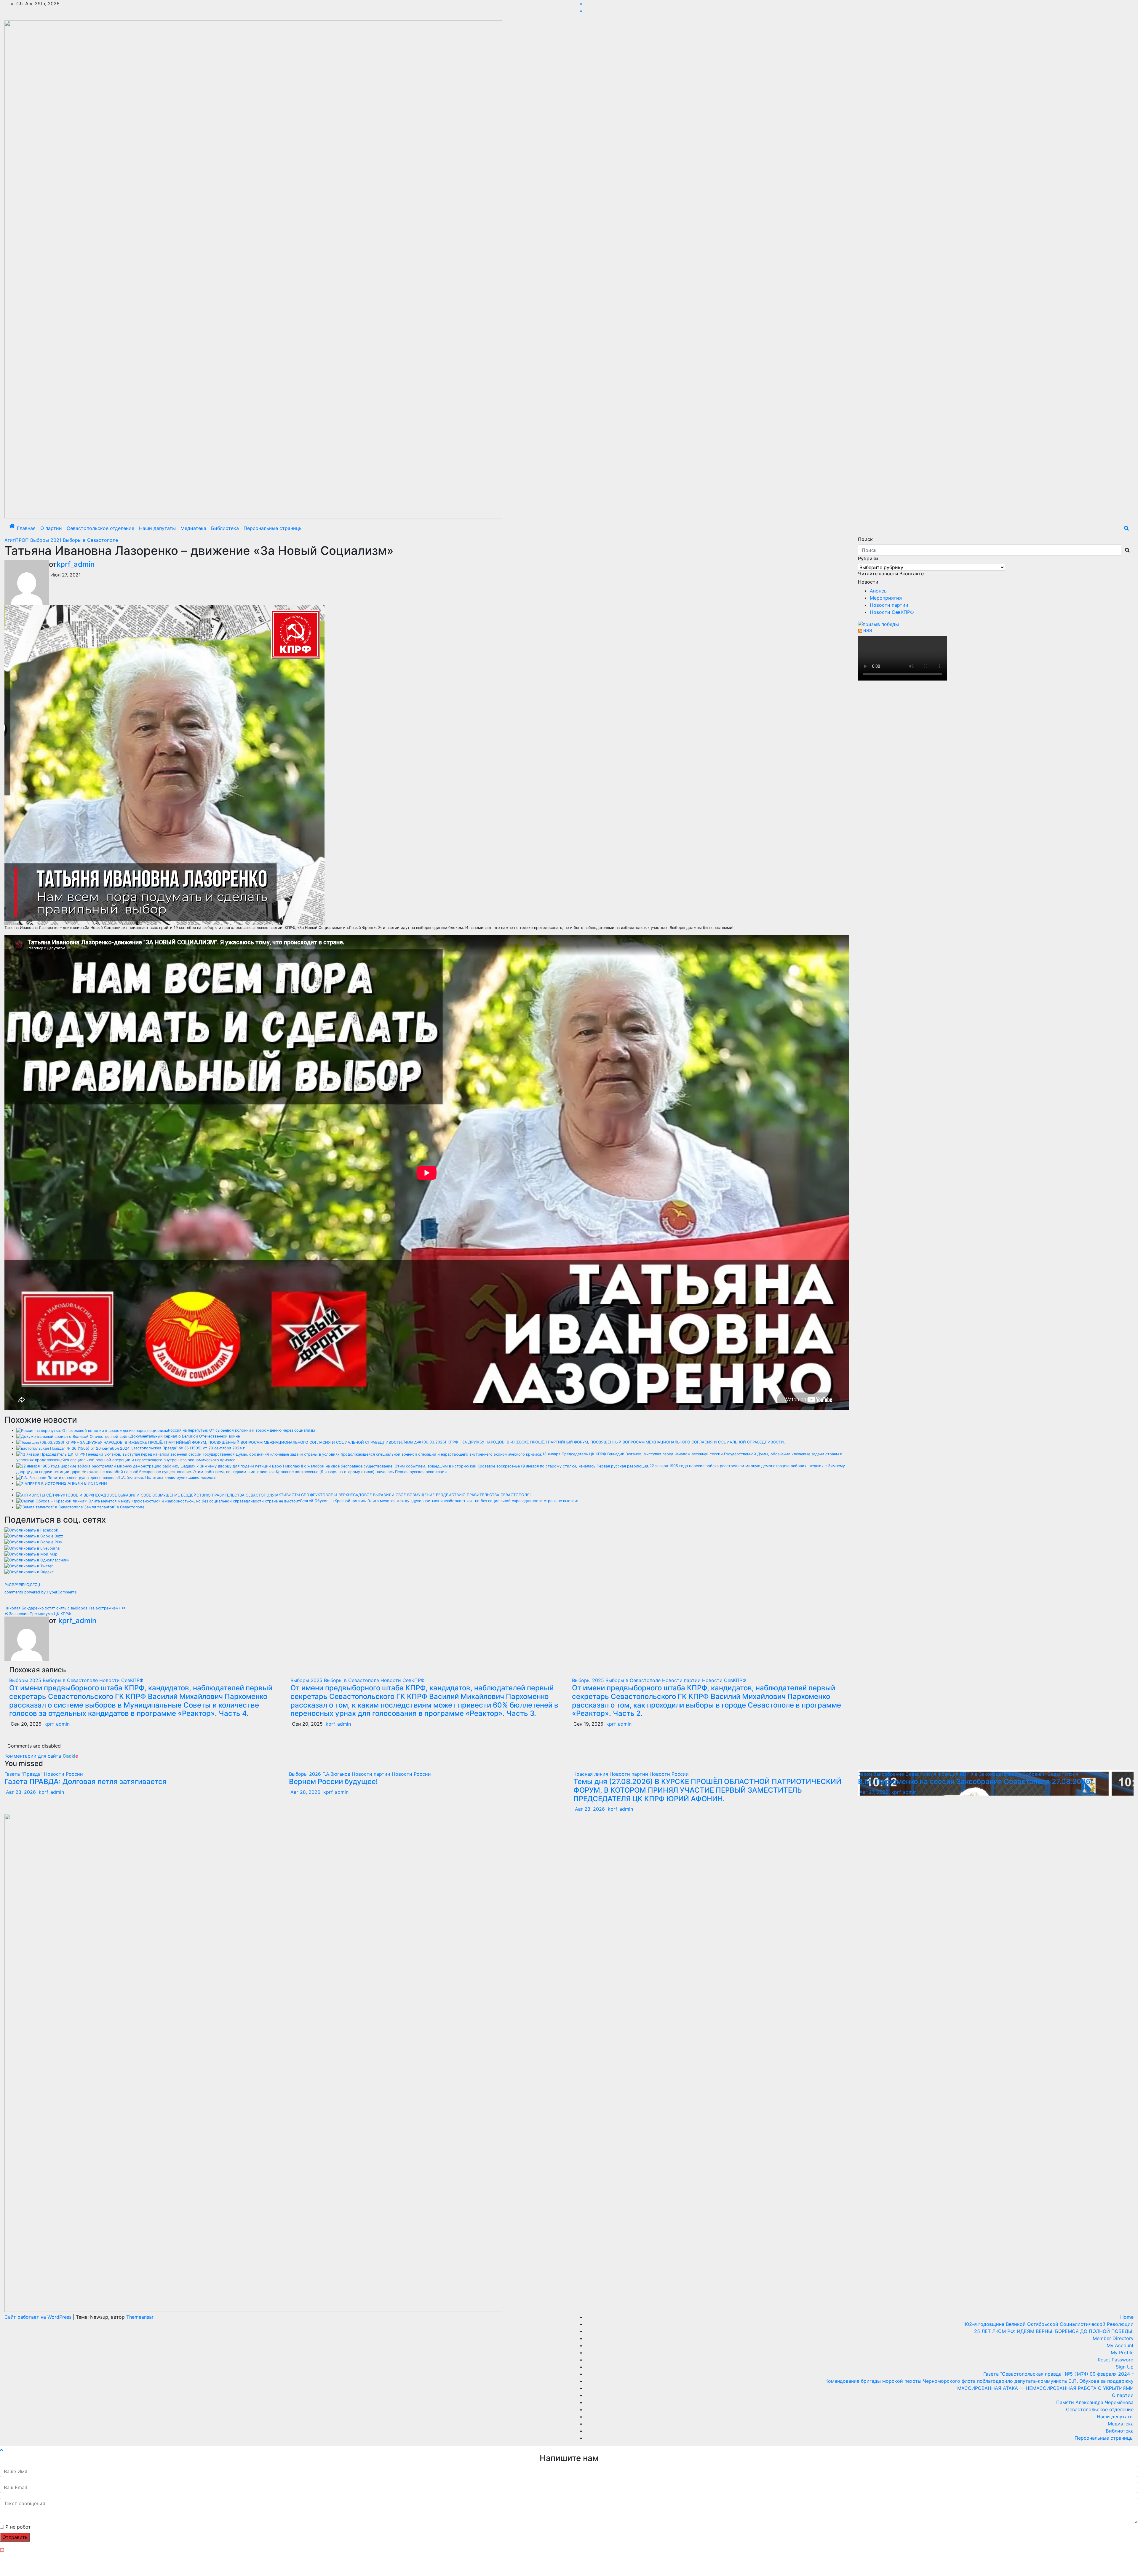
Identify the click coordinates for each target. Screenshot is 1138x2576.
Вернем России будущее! (333, 1782)
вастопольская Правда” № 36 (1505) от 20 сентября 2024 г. (190, 1448)
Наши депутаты (157, 528)
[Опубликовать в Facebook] (31, 1530)
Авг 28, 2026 (21, 1792)
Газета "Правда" (24, 1774)
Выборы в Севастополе (90, 540)
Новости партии (682, 1680)
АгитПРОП (17, 540)
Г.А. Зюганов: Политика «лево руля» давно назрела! (168, 1477)
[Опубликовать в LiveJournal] (32, 1548)
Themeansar (140, 2317)
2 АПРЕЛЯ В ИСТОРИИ (85, 1483)
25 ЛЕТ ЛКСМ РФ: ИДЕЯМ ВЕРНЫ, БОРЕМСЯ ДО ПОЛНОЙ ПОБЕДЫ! (1054, 2331)
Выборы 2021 (47, 540)
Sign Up (1125, 2367)
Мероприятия (886, 598)
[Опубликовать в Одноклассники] (37, 1560)
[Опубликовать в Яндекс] (29, 1572)
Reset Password (1116, 2360)
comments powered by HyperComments (41, 1592)
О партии (51, 528)
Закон (866, 1774)
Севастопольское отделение (100, 528)
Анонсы (879, 591)
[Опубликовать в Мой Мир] (31, 1554)
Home (1127, 2317)
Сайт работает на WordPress (39, 2317)
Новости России (63, 1774)
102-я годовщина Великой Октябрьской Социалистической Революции (1049, 2324)
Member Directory (1113, 2338)
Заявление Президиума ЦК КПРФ (39, 1614)
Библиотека (225, 528)
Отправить (15, 2537)
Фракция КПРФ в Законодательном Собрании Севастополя (1008, 1774)
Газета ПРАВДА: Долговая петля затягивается (85, 1782)
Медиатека (193, 528)
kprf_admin (76, 564)
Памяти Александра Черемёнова (1095, 2402)
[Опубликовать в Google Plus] (33, 1542)
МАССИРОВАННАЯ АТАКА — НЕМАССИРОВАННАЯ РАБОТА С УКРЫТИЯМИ (1045, 2388)
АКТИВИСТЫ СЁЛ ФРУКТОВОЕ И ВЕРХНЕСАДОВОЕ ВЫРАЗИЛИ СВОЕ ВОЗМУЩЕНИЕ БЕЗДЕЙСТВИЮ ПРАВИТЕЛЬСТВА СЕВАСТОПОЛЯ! (403, 1495)
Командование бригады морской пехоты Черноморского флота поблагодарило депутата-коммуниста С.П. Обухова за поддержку (979, 2381)
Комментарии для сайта (41, 1756)
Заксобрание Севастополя (906, 1774)
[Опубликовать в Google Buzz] (34, 1536)
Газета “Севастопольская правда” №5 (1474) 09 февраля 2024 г (1058, 2374)
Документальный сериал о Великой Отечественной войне (185, 1436)
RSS (868, 630)
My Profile (1122, 2353)
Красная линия (592, 1774)
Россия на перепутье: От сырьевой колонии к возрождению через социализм (242, 1430)
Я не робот (18, 2527)
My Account (1120, 2345)
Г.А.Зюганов (337, 1774)
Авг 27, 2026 (874, 1792)
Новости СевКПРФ (121, 1680)
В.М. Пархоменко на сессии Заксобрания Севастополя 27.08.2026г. (976, 1782)
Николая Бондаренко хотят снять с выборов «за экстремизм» (63, 1608)
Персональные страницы (273, 528)
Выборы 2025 (26, 1680)
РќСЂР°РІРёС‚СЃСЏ (22, 1585)
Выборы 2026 (306, 1774)
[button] (1126, 528)
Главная (26, 528)
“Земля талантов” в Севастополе (114, 1507)
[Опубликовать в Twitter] (29, 1566)
